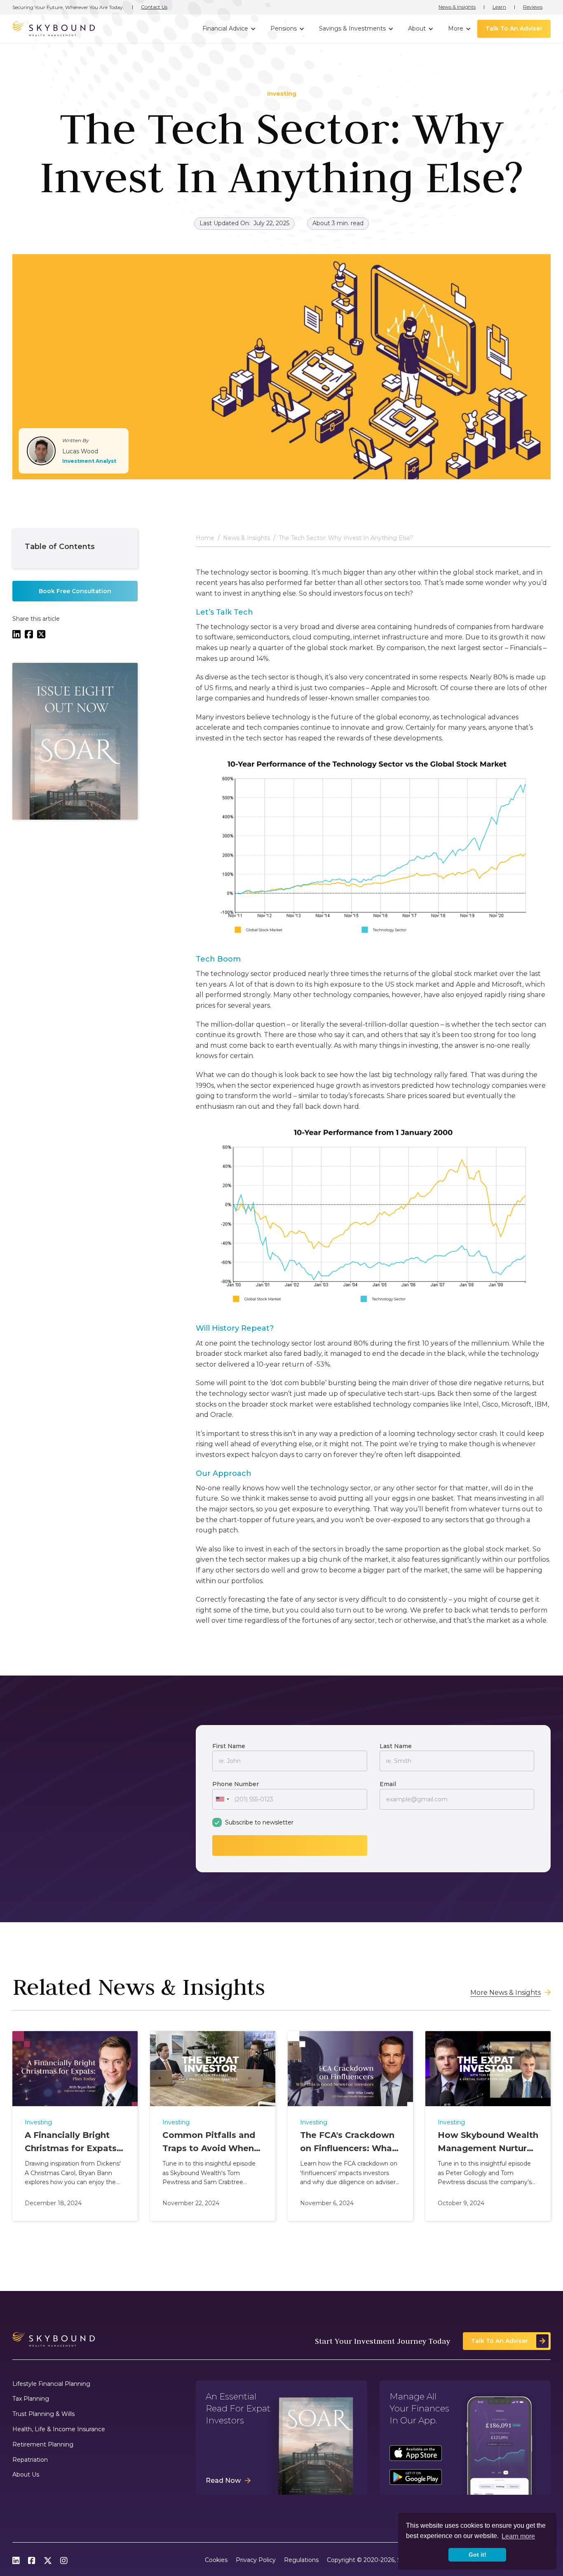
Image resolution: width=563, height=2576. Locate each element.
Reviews (533, 7)
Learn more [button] (518, 2536)
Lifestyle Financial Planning (51, 2384)
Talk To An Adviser (514, 28)
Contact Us (154, 7)
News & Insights (457, 7)
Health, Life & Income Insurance (59, 2429)
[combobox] (222, 1799)
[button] (228, 29)
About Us (26, 2475)
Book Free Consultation (75, 591)
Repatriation (30, 2460)
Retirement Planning (43, 2445)
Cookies (216, 2560)
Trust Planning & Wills (43, 2414)
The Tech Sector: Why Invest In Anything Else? (346, 538)
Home (205, 538)
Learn (499, 7)
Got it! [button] (477, 2555)
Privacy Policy (256, 2560)
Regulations (301, 2560)
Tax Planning (31, 2399)
